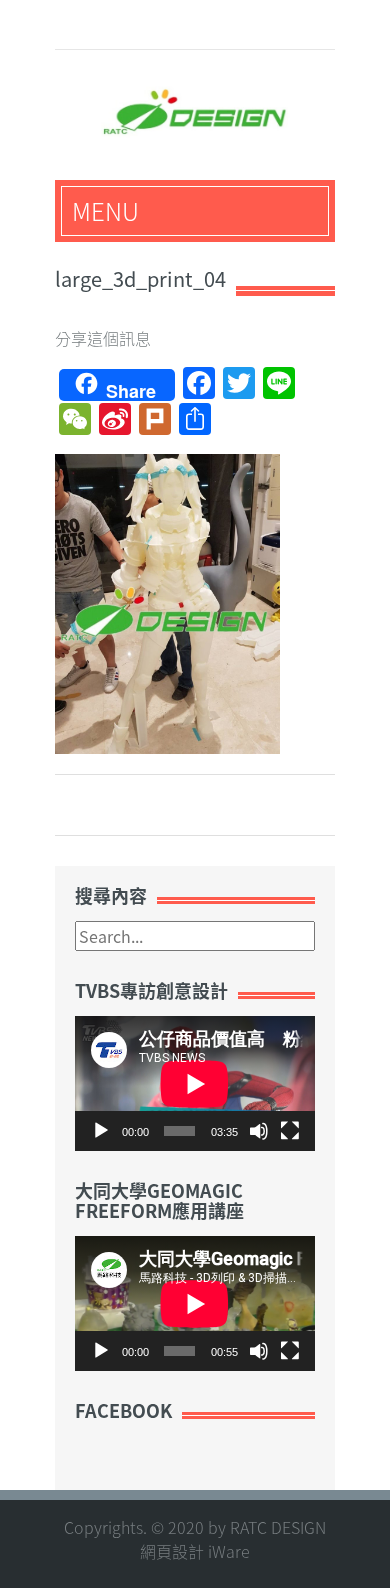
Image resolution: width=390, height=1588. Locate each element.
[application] (195, 1083)
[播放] (101, 1131)
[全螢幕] (290, 1131)
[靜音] (259, 1131)
